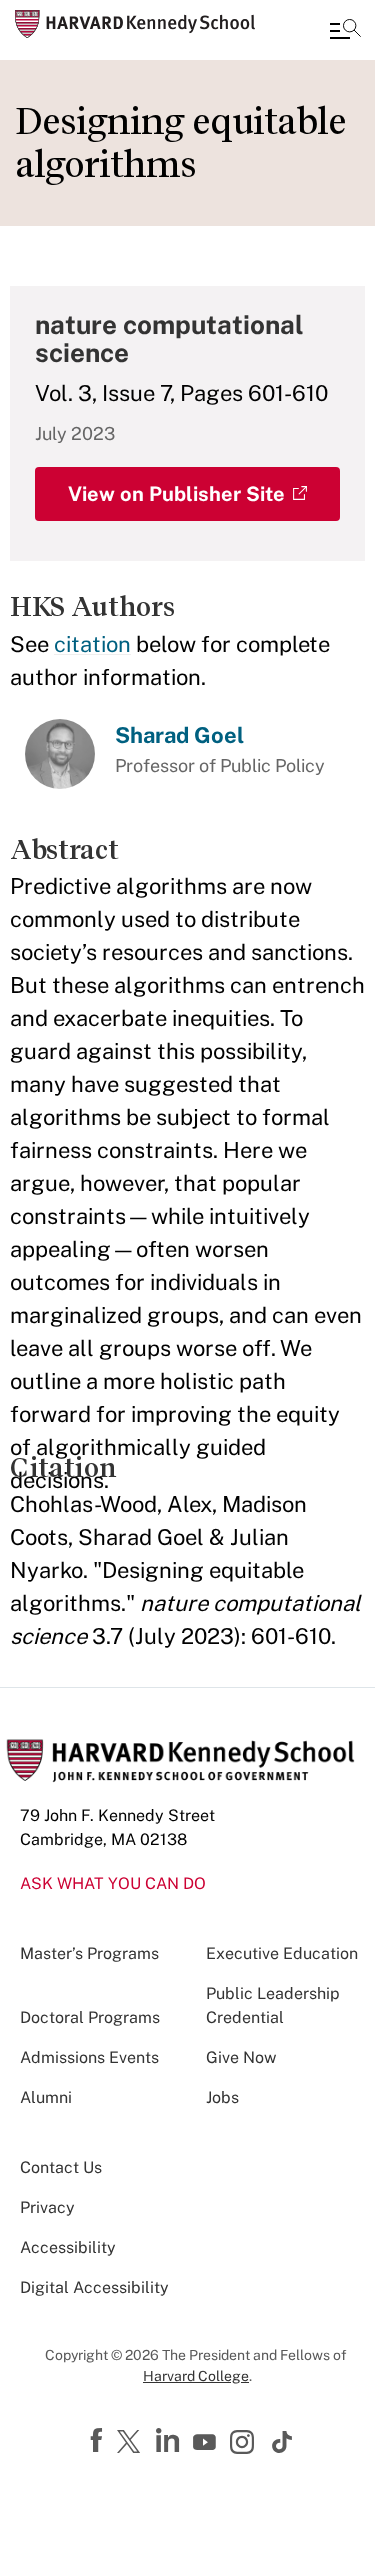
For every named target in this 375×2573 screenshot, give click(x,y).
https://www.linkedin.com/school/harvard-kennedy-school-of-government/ (170, 2441)
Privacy (47, 2207)
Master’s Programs (89, 1953)
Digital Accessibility (94, 2287)
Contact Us (61, 2167)
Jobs (222, 2097)
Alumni (46, 2097)
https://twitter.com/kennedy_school (132, 2443)
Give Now (241, 2057)
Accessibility (68, 2247)
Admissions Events (89, 2057)
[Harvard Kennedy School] (135, 24)
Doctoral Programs (90, 2017)
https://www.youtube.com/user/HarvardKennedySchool (207, 2443)
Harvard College (196, 2376)
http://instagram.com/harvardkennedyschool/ (245, 2444)
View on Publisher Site (176, 494)
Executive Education (282, 1953)
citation (92, 644)
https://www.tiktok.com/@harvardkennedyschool (283, 2442)
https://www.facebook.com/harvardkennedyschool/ (99, 2441)
